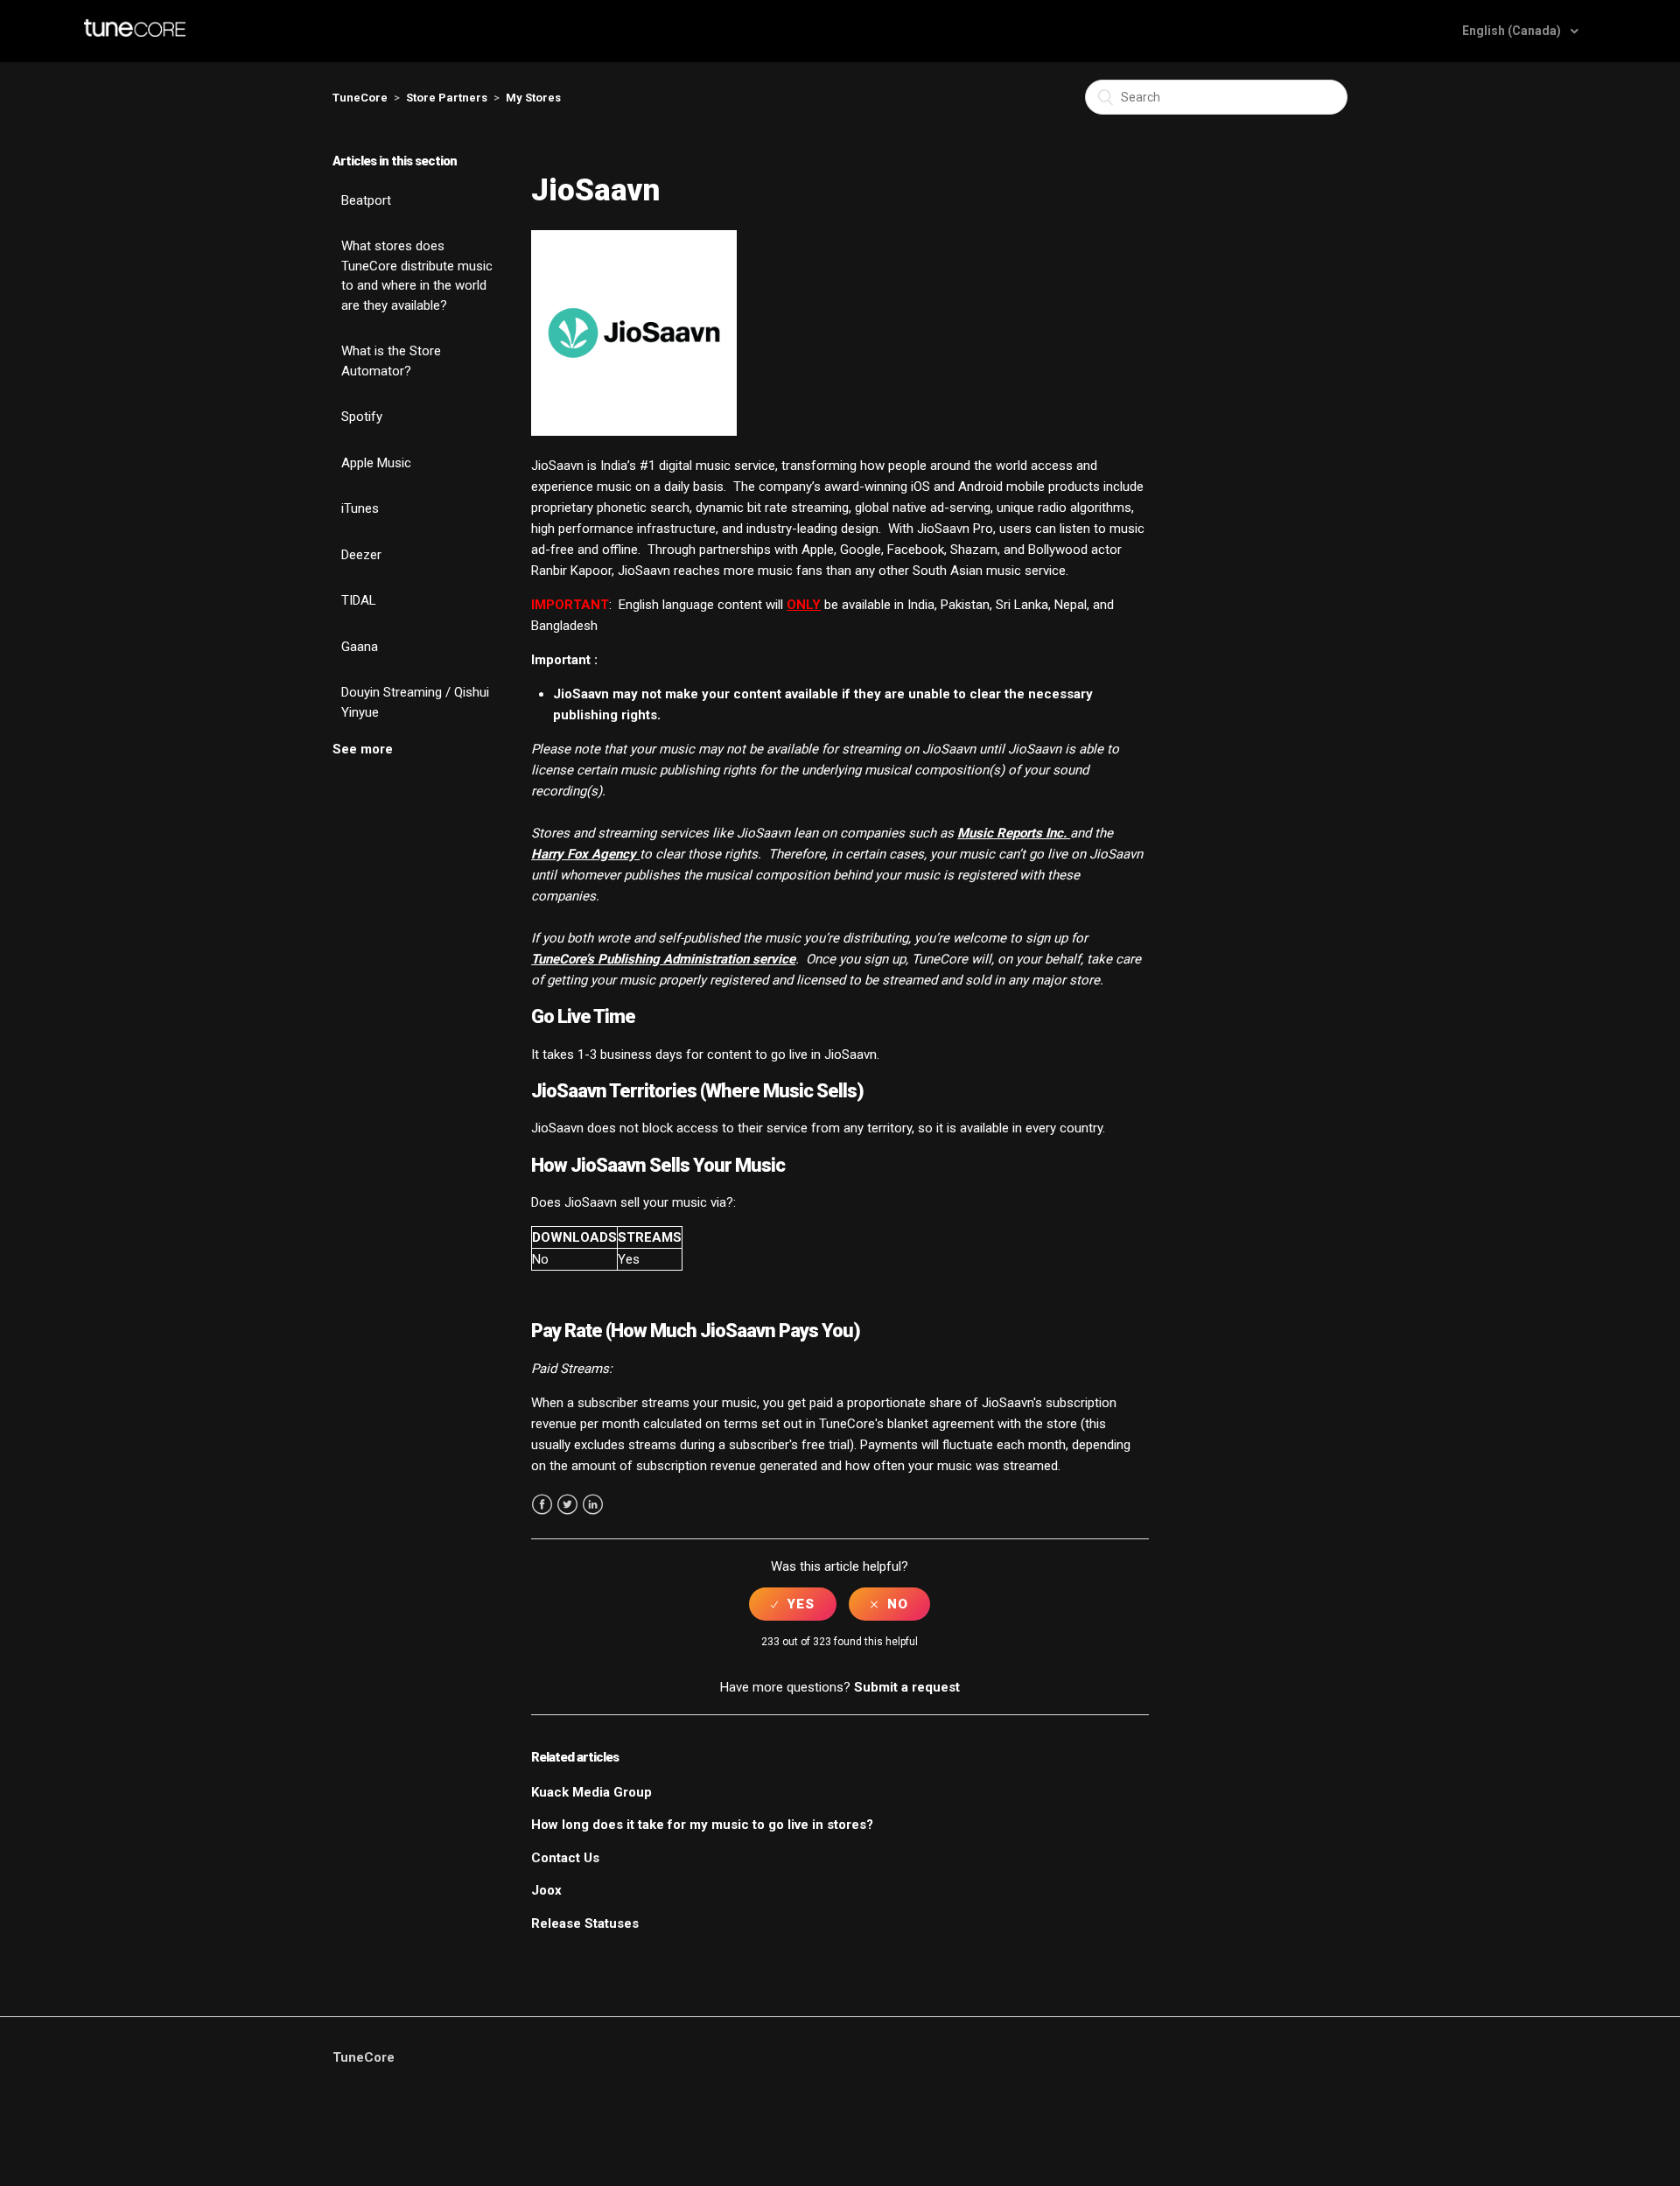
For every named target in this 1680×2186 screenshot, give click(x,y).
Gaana (360, 647)
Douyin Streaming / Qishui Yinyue (415, 702)
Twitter (567, 1505)
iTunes (360, 508)
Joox (546, 1890)
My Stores (533, 98)
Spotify (362, 417)
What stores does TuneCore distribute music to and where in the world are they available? (417, 276)
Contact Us (565, 1858)
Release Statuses (585, 1923)
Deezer (361, 555)
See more (363, 749)
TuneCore (360, 98)
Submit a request (907, 1687)
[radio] (793, 1604)
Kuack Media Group (591, 1792)
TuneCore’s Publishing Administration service (663, 959)
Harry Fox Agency (585, 854)
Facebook (542, 1505)
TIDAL (359, 600)
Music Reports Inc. (1014, 833)
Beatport (366, 200)
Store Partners (447, 98)
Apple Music (376, 463)
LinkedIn (593, 1505)
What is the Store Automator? (391, 361)
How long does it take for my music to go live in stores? (702, 1825)
